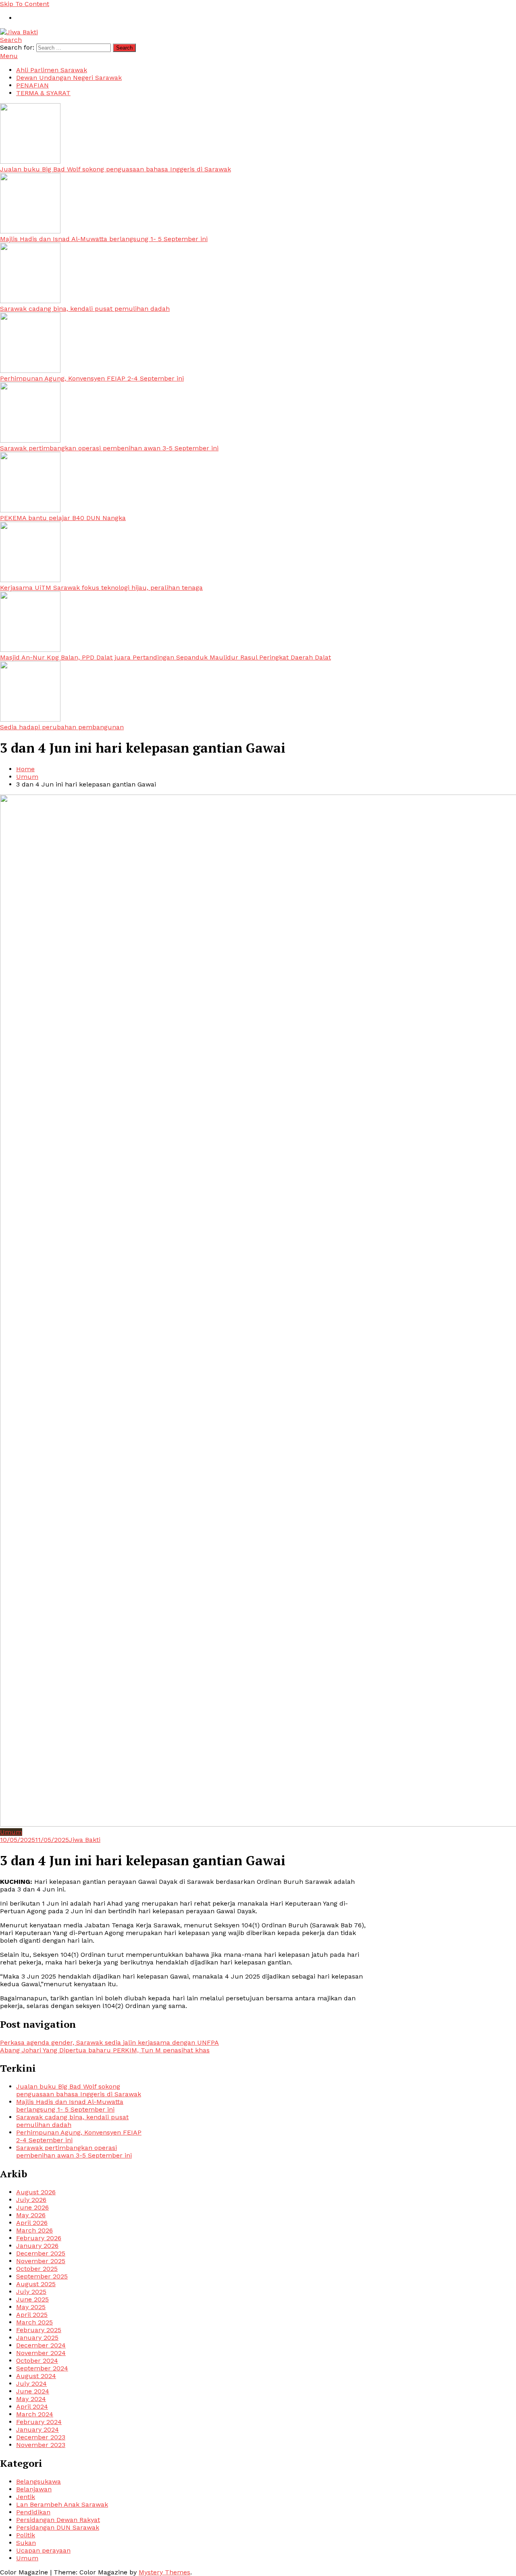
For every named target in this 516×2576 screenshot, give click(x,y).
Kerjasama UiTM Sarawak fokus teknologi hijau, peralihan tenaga (101, 588)
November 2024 (41, 2353)
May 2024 (31, 2399)
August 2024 (36, 2376)
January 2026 (37, 2246)
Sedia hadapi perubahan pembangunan (62, 727)
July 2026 (31, 2200)
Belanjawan (34, 2489)
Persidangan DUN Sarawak (58, 2527)
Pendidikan (33, 2512)
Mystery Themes (164, 2572)
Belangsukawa (38, 2481)
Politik (26, 2535)
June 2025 (32, 2299)
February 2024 (39, 2422)
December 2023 (41, 2437)
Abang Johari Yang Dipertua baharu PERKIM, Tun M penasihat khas (105, 2050)
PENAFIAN (32, 85)
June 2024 (33, 2391)
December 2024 (41, 2345)
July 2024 (31, 2384)
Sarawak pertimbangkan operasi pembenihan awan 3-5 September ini (109, 448)
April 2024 (32, 2406)
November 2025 (41, 2261)
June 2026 (32, 2207)
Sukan (26, 2543)
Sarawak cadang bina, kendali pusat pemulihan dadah (85, 309)
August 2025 (36, 2284)
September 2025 (42, 2276)
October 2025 (37, 2269)
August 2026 (36, 2192)
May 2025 (31, 2307)
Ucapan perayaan (43, 2550)
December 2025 (41, 2253)
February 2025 (39, 2330)
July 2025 (31, 2292)
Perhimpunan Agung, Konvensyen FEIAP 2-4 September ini (92, 378)
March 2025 (34, 2322)
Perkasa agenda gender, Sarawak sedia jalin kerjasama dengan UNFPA (109, 2042)
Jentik (26, 2497)
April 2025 (32, 2315)
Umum (11, 1832)
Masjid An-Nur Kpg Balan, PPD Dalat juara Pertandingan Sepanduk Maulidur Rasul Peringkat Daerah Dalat (165, 657)
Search (11, 40)
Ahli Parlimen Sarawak (52, 70)
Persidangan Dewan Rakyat (58, 2520)
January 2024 (37, 2429)
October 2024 (37, 2361)
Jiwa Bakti (85, 1840)
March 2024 (35, 2414)
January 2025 (37, 2338)
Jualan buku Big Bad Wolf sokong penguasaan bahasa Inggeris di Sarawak (115, 169)
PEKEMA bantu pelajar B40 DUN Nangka (63, 518)
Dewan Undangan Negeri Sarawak (69, 78)
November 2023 (41, 2445)
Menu (9, 56)
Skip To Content (25, 4)
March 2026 (34, 2230)
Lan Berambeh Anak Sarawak (62, 2504)
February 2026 (39, 2238)
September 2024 (42, 2368)
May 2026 (31, 2215)
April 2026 (32, 2223)
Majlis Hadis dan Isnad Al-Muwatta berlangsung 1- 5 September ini (104, 239)
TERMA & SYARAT (43, 93)
